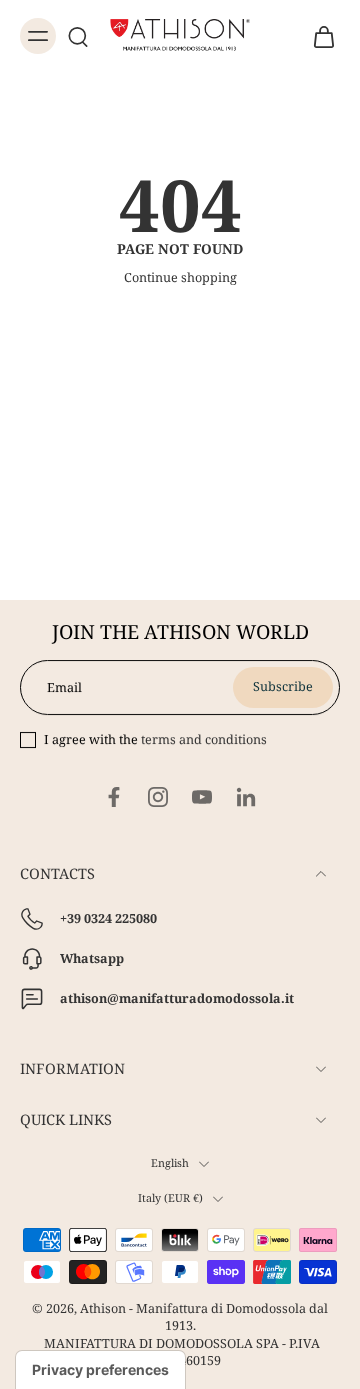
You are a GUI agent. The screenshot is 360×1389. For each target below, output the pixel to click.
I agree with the (155, 739)
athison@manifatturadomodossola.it (177, 998)
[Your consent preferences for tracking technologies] (100, 1370)
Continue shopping (180, 277)
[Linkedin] (246, 797)
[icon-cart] (318, 36)
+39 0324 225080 (108, 918)
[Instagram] (158, 797)
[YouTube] (202, 797)
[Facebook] (114, 797)
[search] (78, 36)
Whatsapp (92, 958)
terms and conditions (204, 739)
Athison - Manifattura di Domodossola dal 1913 (204, 1317)
